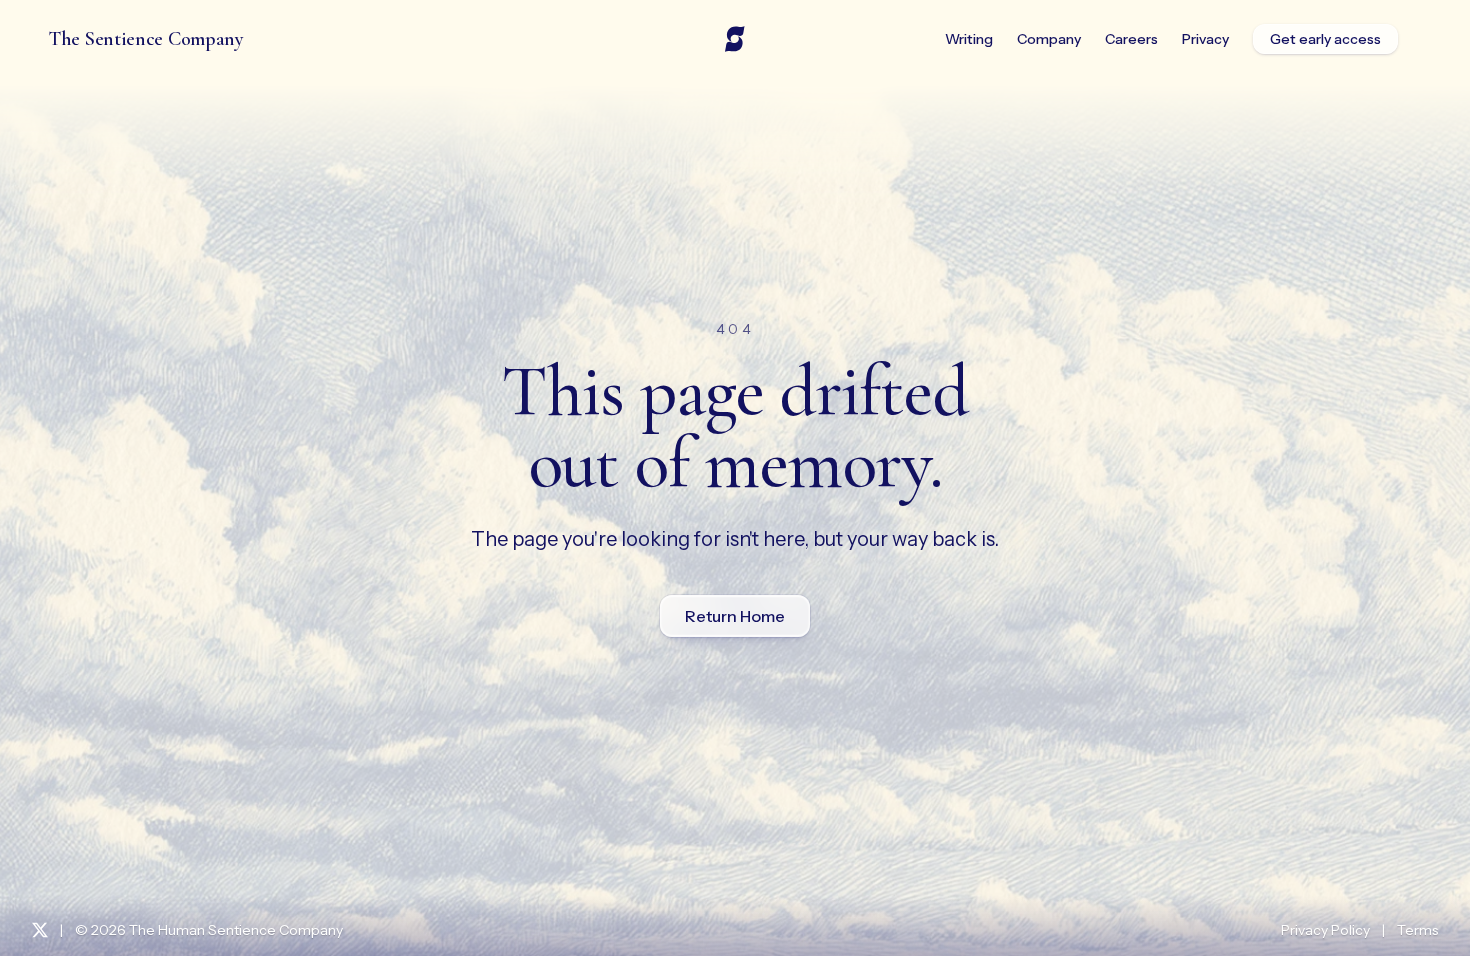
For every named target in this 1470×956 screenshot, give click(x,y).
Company (1049, 39)
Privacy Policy (1325, 930)
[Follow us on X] (40, 930)
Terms (1417, 930)
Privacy (1205, 39)
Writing (969, 39)
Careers (1131, 39)
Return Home (735, 616)
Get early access (1325, 39)
